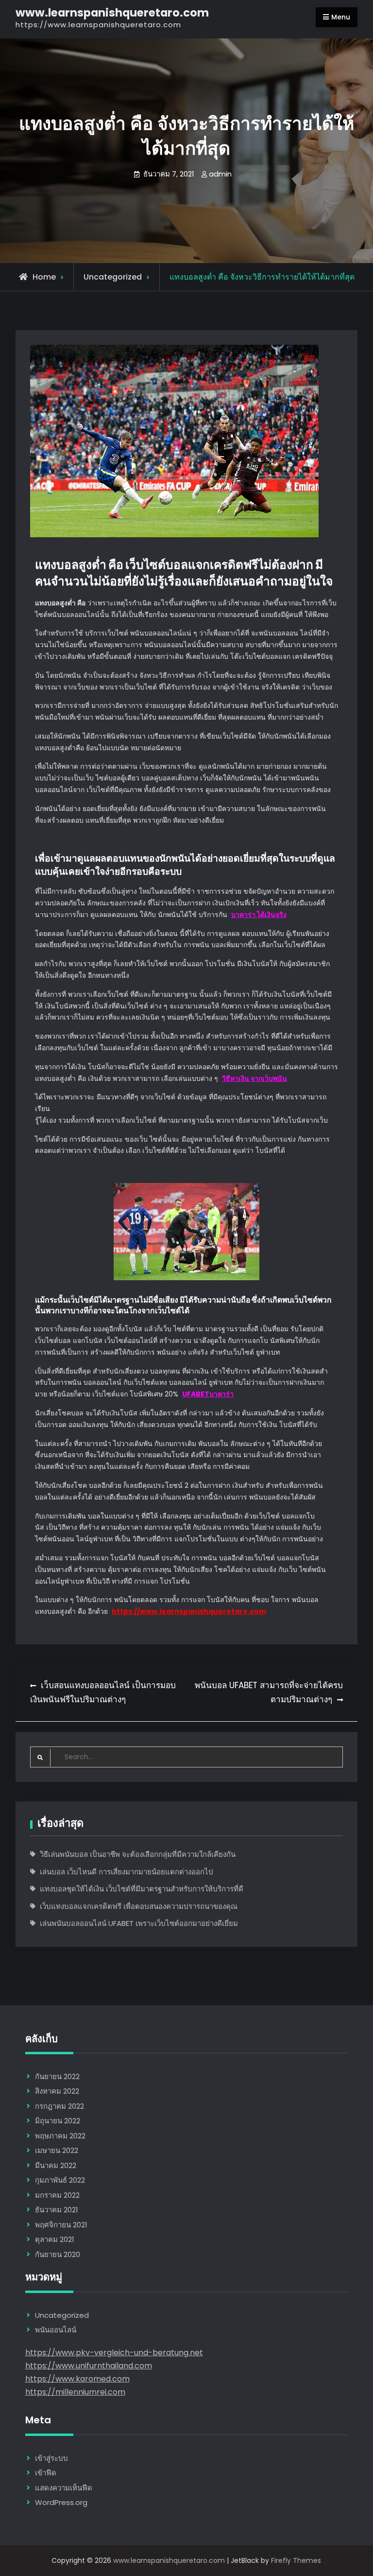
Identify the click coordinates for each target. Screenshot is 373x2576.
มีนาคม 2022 (56, 2165)
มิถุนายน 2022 (58, 2121)
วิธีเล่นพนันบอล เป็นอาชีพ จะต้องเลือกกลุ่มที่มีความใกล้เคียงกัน (138, 1854)
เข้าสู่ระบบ (51, 2458)
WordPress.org (61, 2502)
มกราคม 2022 (57, 2195)
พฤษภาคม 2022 (60, 2136)
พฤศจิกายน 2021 (61, 2225)
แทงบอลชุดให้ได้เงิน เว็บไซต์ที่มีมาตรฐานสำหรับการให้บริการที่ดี (142, 1889)
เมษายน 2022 (57, 2150)
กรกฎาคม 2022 (59, 2106)
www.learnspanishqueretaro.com (112, 13)
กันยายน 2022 (57, 2076)
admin (220, 174)
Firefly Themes (296, 2560)
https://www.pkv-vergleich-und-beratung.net (114, 2353)
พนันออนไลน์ (56, 2330)
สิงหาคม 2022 (57, 2091)
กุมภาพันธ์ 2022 (60, 2180)
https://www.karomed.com (77, 2379)
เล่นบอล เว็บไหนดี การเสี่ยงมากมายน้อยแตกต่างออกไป (127, 1872)
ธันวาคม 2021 (57, 2210)
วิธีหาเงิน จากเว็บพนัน (254, 1078)
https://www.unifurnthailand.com (89, 2366)
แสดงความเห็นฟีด (64, 2488)
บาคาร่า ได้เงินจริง (259, 915)
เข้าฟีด (46, 2473)
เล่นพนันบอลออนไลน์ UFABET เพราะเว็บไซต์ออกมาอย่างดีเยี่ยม (139, 1923)
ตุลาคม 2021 (55, 2239)
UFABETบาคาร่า (208, 1394)
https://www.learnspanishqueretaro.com (189, 1611)
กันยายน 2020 (58, 2254)
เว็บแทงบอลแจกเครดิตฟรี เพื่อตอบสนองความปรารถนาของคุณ (139, 1906)
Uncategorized (113, 277)
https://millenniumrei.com (75, 2392)
